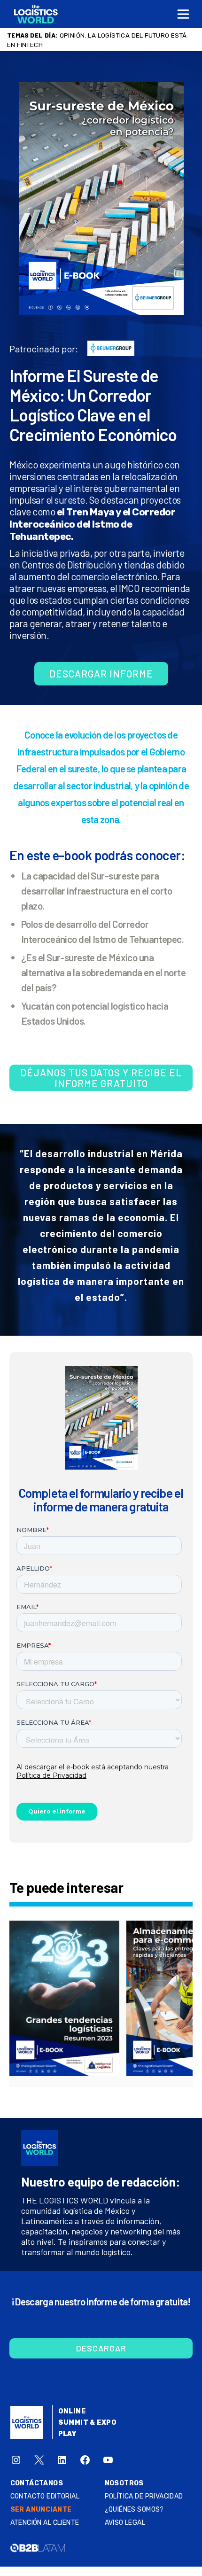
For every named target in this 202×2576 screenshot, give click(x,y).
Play (67, 2434)
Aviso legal (125, 2523)
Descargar (101, 2348)
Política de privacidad (144, 2496)
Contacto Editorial (45, 2496)
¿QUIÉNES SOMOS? (134, 2510)
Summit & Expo (87, 2423)
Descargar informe (101, 673)
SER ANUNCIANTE (41, 2510)
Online (72, 2411)
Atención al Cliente (45, 2523)
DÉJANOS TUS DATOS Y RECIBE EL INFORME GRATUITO (101, 1078)
